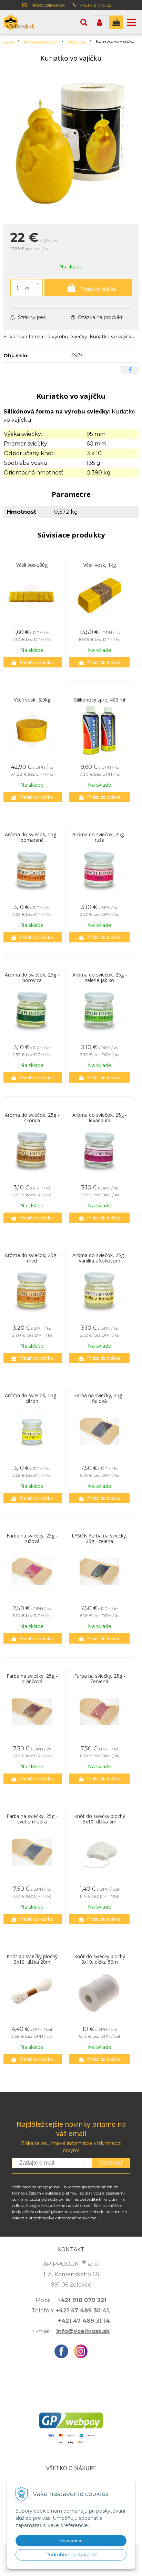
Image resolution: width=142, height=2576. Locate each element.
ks (27, 288)
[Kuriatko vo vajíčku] (71, 145)
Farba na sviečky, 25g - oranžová (32, 1679)
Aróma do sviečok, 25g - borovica (32, 977)
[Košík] (116, 22)
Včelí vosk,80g (32, 565)
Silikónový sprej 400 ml (100, 700)
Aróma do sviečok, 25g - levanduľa (100, 1118)
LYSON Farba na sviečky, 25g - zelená (99, 1538)
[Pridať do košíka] (32, 662)
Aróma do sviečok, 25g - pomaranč (32, 837)
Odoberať (111, 2163)
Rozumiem (71, 2541)
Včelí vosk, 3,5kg (32, 700)
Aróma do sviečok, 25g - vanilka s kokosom (100, 1258)
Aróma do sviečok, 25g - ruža (100, 837)
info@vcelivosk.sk (48, 5)
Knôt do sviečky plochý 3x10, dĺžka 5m (100, 1819)
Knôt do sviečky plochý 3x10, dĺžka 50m (100, 1959)
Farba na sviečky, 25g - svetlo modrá (32, 1819)
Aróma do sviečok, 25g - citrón (32, 1398)
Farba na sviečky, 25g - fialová (100, 1398)
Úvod (9, 41)
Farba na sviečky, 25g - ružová (32, 1538)
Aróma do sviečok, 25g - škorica (32, 1118)
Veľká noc (77, 41)
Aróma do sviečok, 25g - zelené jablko (100, 977)
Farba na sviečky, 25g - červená (100, 1679)
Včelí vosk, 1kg (100, 565)
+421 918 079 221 (96, 5)
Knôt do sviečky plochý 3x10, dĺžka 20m (32, 1959)
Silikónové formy (40, 41)
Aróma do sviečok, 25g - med (32, 1258)
